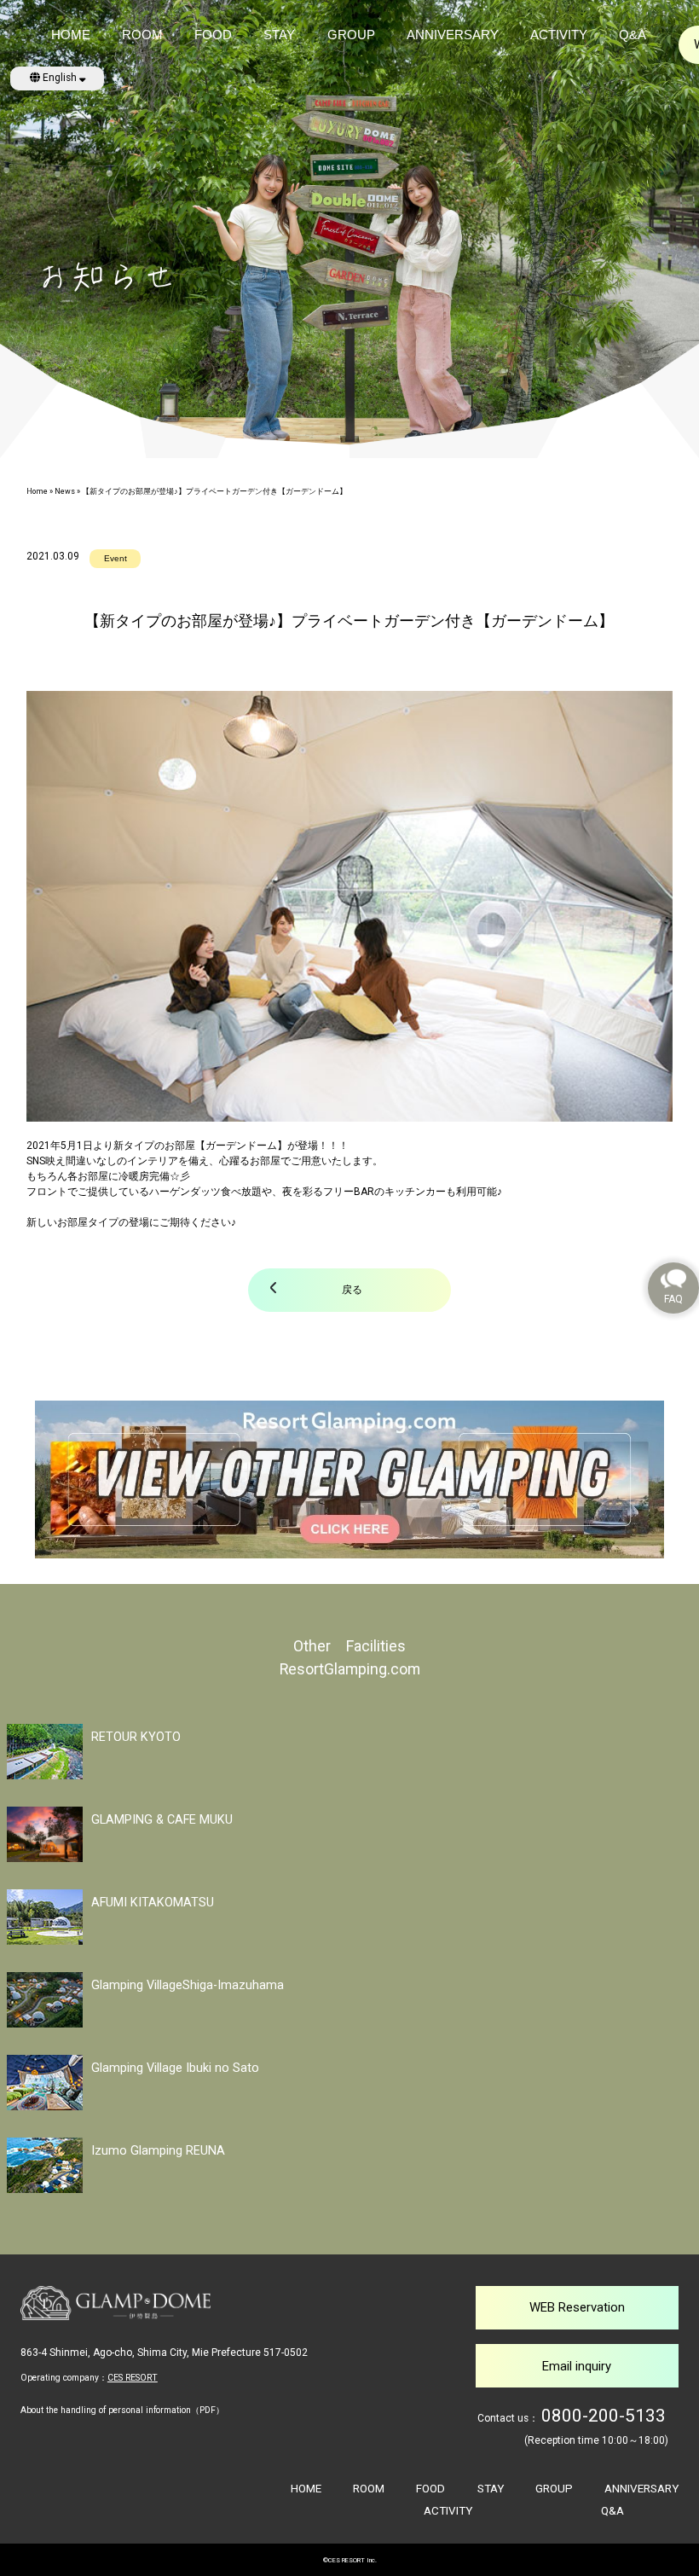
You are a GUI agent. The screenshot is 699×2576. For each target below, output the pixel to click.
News (65, 491)
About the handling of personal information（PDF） (122, 2410)
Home (37, 491)
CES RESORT (133, 2378)
